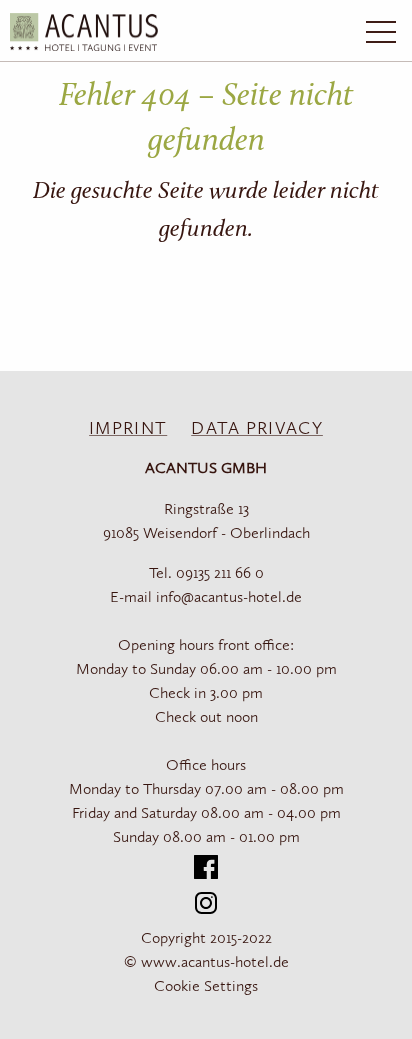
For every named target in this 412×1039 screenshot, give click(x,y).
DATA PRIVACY (257, 429)
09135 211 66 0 (220, 574)
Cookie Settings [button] (206, 987)
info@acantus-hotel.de (229, 598)
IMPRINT (128, 429)
